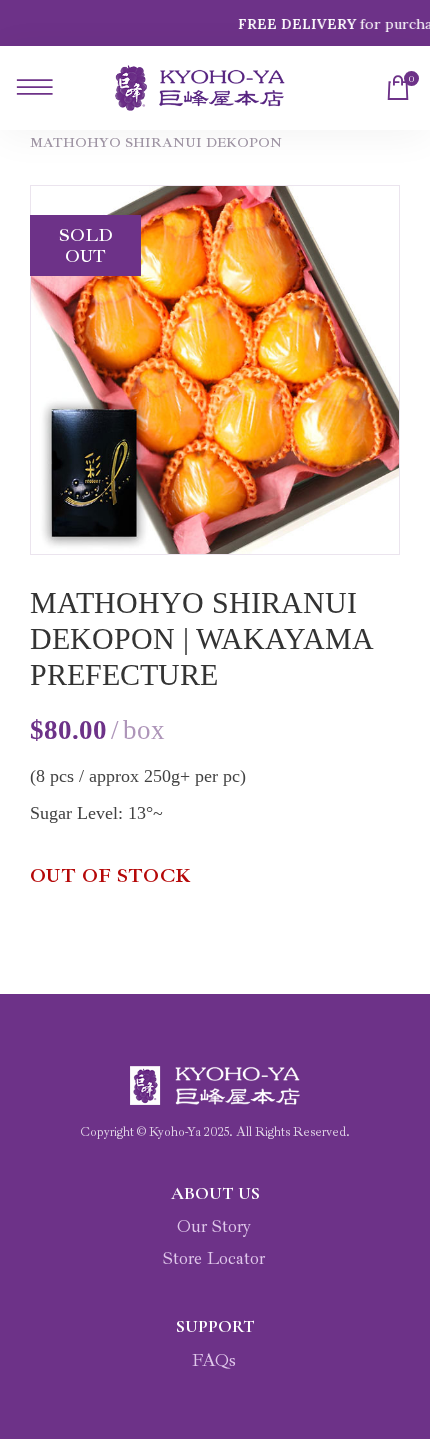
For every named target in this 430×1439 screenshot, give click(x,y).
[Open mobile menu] (31, 88)
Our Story (214, 1226)
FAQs (214, 1360)
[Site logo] (200, 88)
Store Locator (214, 1258)
